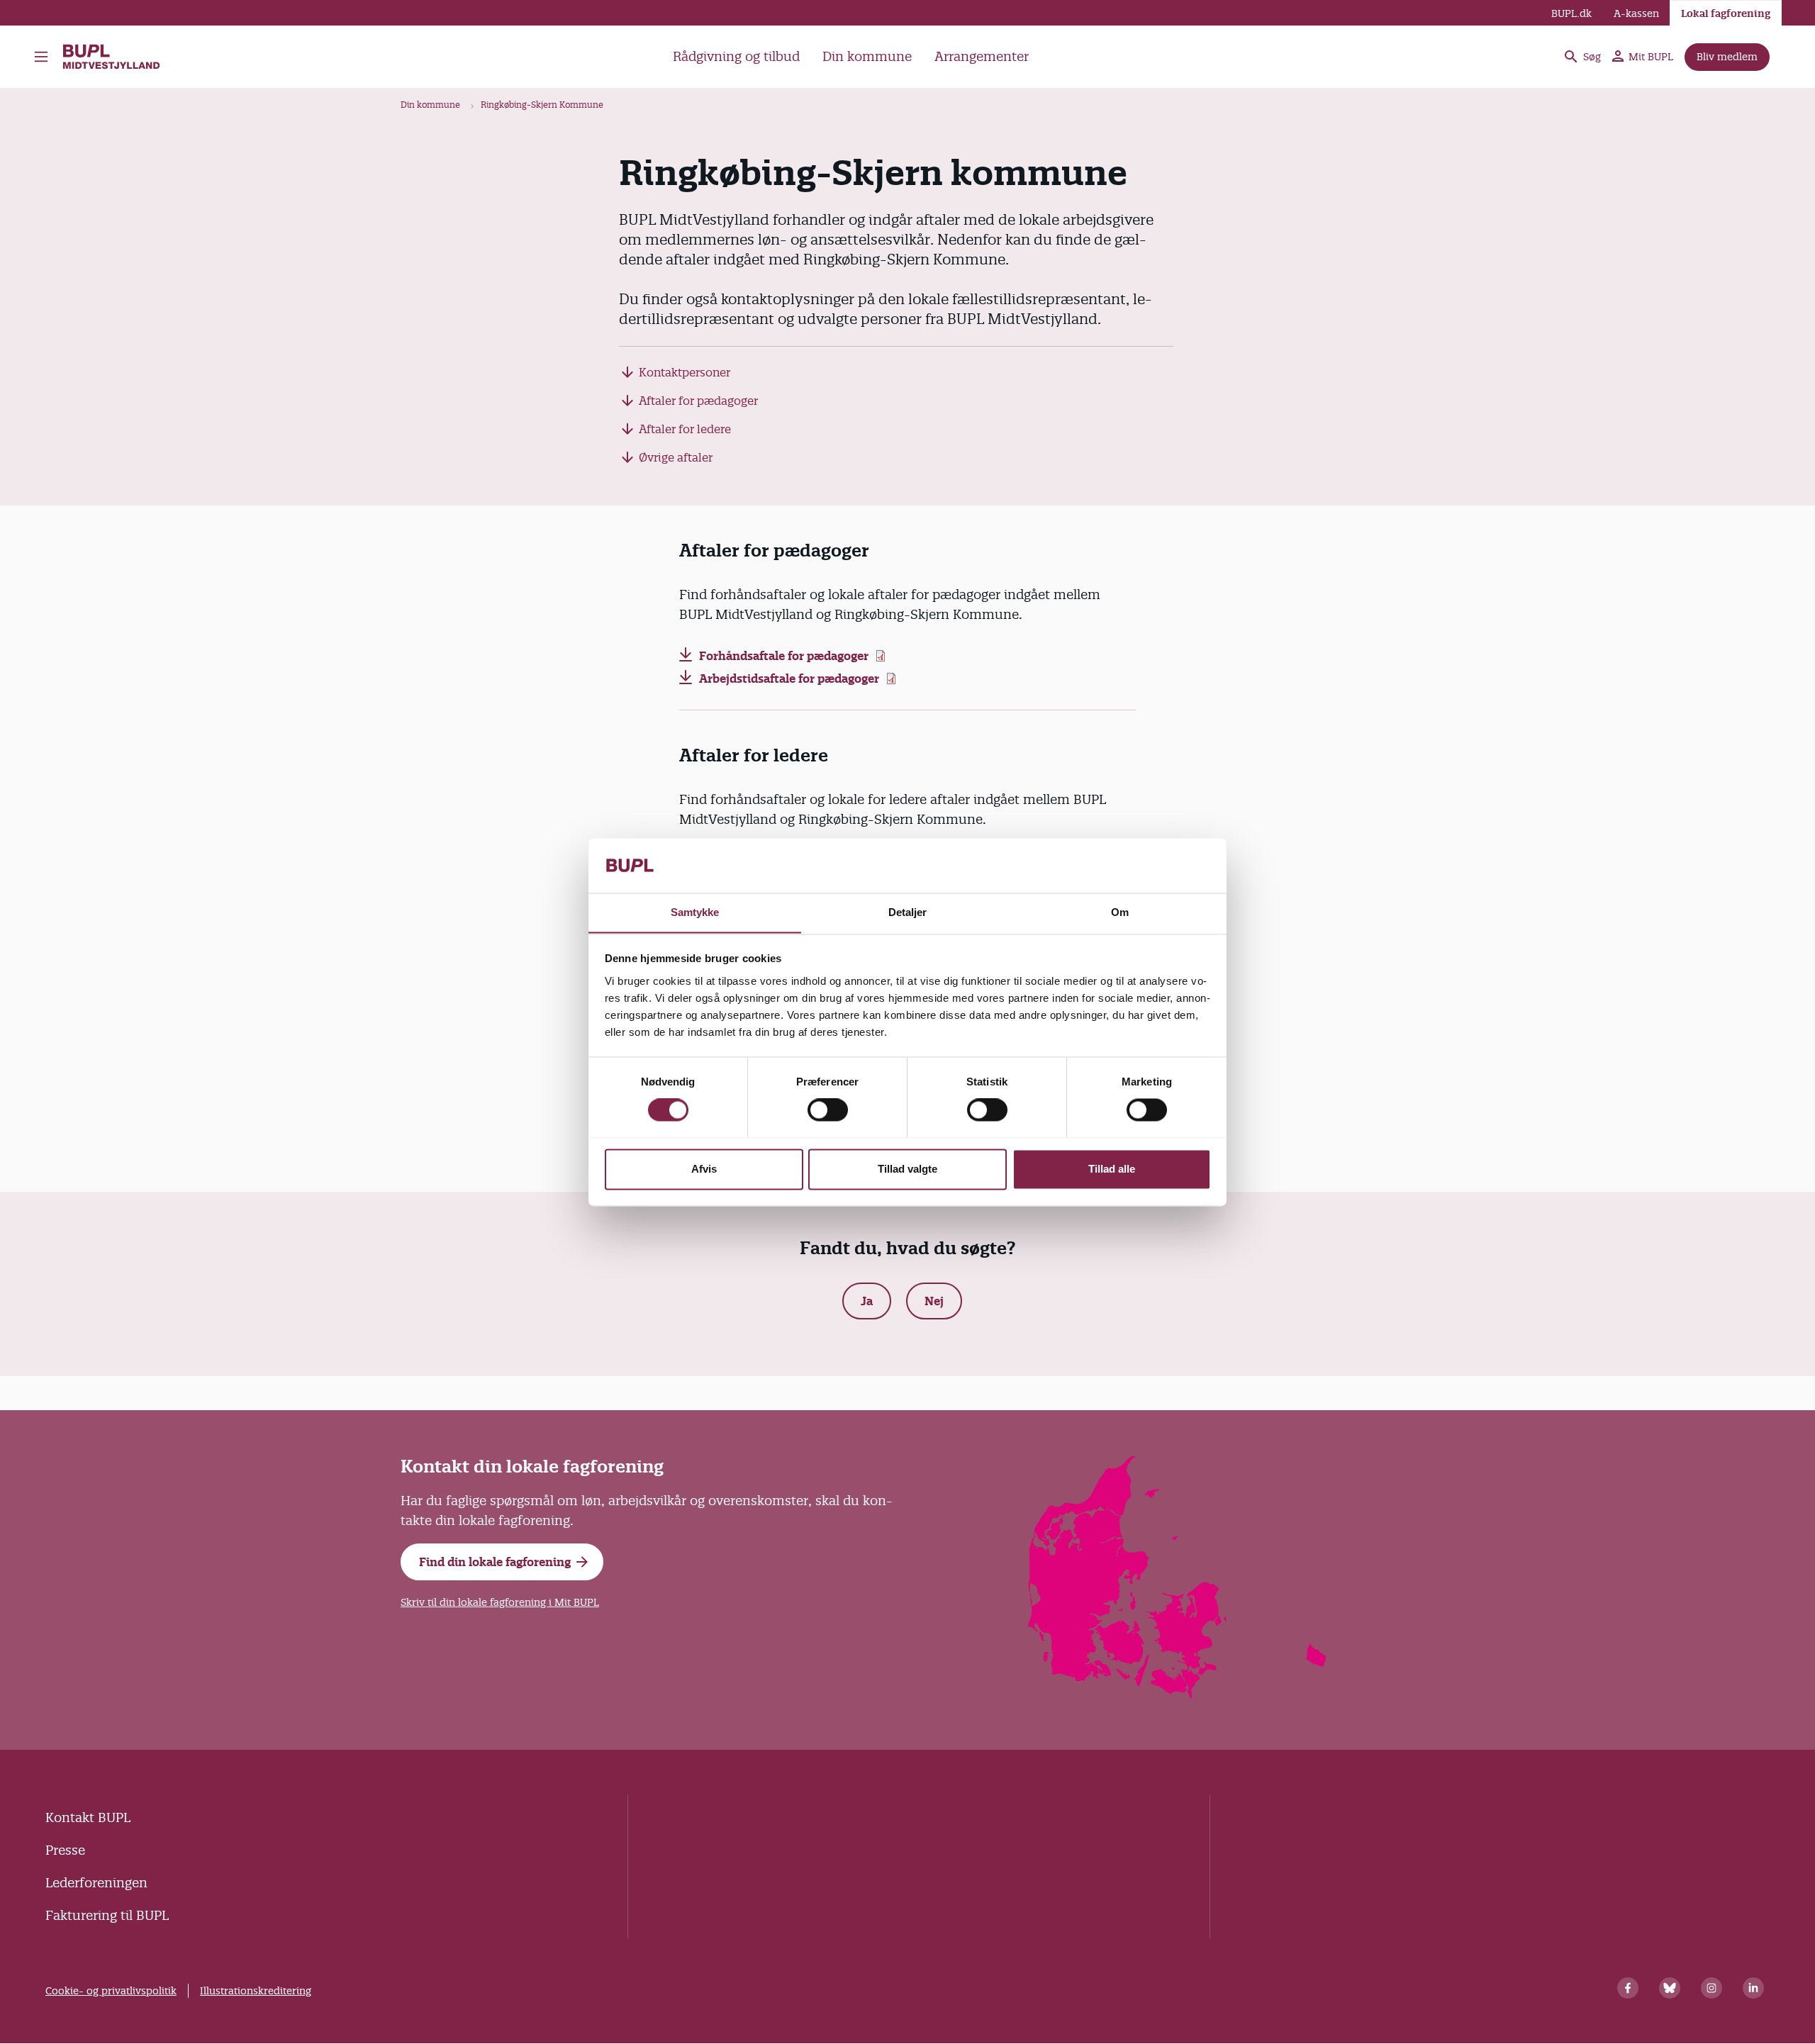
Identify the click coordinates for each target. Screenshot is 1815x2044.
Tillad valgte (907, 1169)
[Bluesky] (1670, 1988)
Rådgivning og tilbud (736, 56)
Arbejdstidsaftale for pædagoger (789, 678)
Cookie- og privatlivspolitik (111, 1991)
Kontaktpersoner (685, 372)
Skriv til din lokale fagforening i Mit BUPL (500, 1602)
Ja (867, 1301)
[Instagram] (1711, 1988)
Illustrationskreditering (256, 1991)
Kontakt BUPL (88, 1817)
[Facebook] (1628, 1988)
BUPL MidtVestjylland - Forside (118, 57)
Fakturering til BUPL (107, 1915)
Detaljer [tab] (908, 912)
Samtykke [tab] (695, 912)
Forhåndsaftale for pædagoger (784, 656)
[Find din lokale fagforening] (1178, 1694)
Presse (65, 1850)
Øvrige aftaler (676, 457)
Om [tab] (1120, 912)
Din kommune (867, 56)
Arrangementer (982, 56)
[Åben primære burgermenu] (45, 57)
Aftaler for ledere (685, 429)
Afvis (704, 1169)
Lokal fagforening (1726, 13)
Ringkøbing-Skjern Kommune (542, 105)
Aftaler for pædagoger (698, 401)
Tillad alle (1112, 1169)
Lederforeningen (96, 1883)
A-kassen (1636, 13)
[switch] (828, 1110)
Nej (934, 1301)
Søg (1592, 57)
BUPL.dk (1571, 13)
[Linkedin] (1753, 1988)
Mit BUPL (1651, 57)
